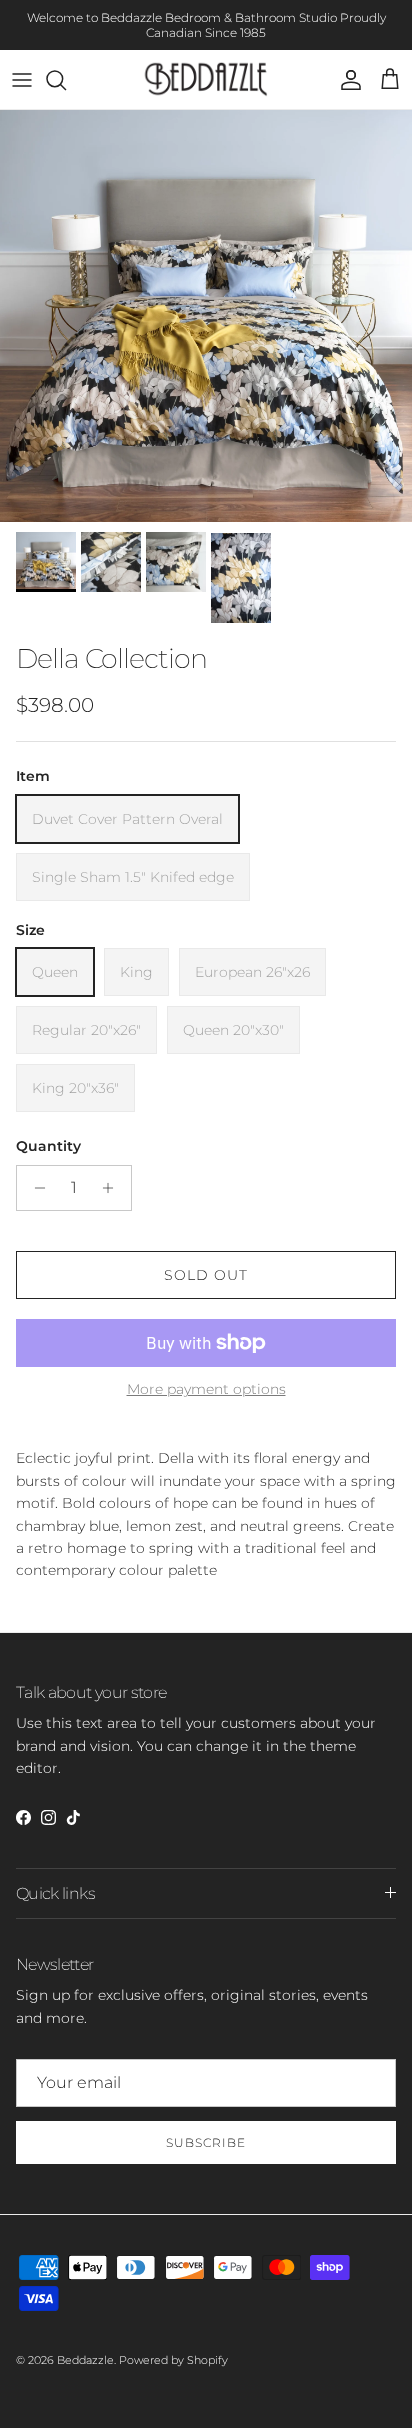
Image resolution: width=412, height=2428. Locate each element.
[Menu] (22, 80)
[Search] (66, 80)
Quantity (48, 1146)
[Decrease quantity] (34, 1188)
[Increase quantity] (113, 1188)
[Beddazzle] (206, 79)
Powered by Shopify (173, 2360)
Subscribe (206, 2142)
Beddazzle (85, 2360)
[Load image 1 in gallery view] (206, 316)
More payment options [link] (206, 1389)
